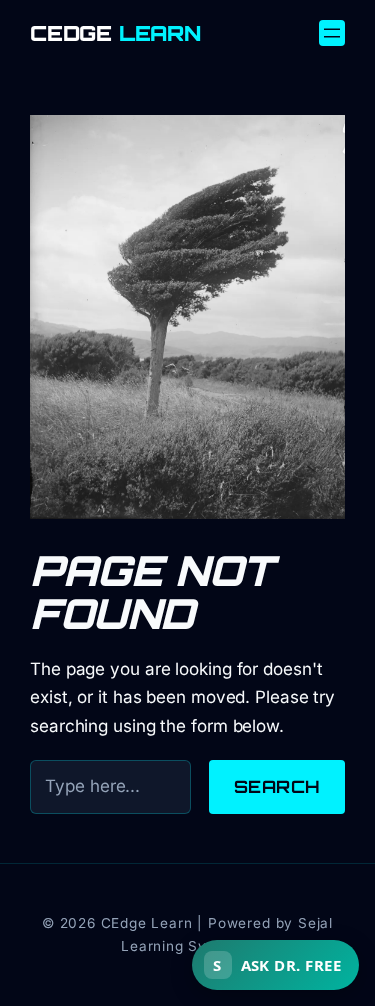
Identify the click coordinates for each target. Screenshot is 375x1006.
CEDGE (115, 33)
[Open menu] (332, 33)
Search (277, 786)
